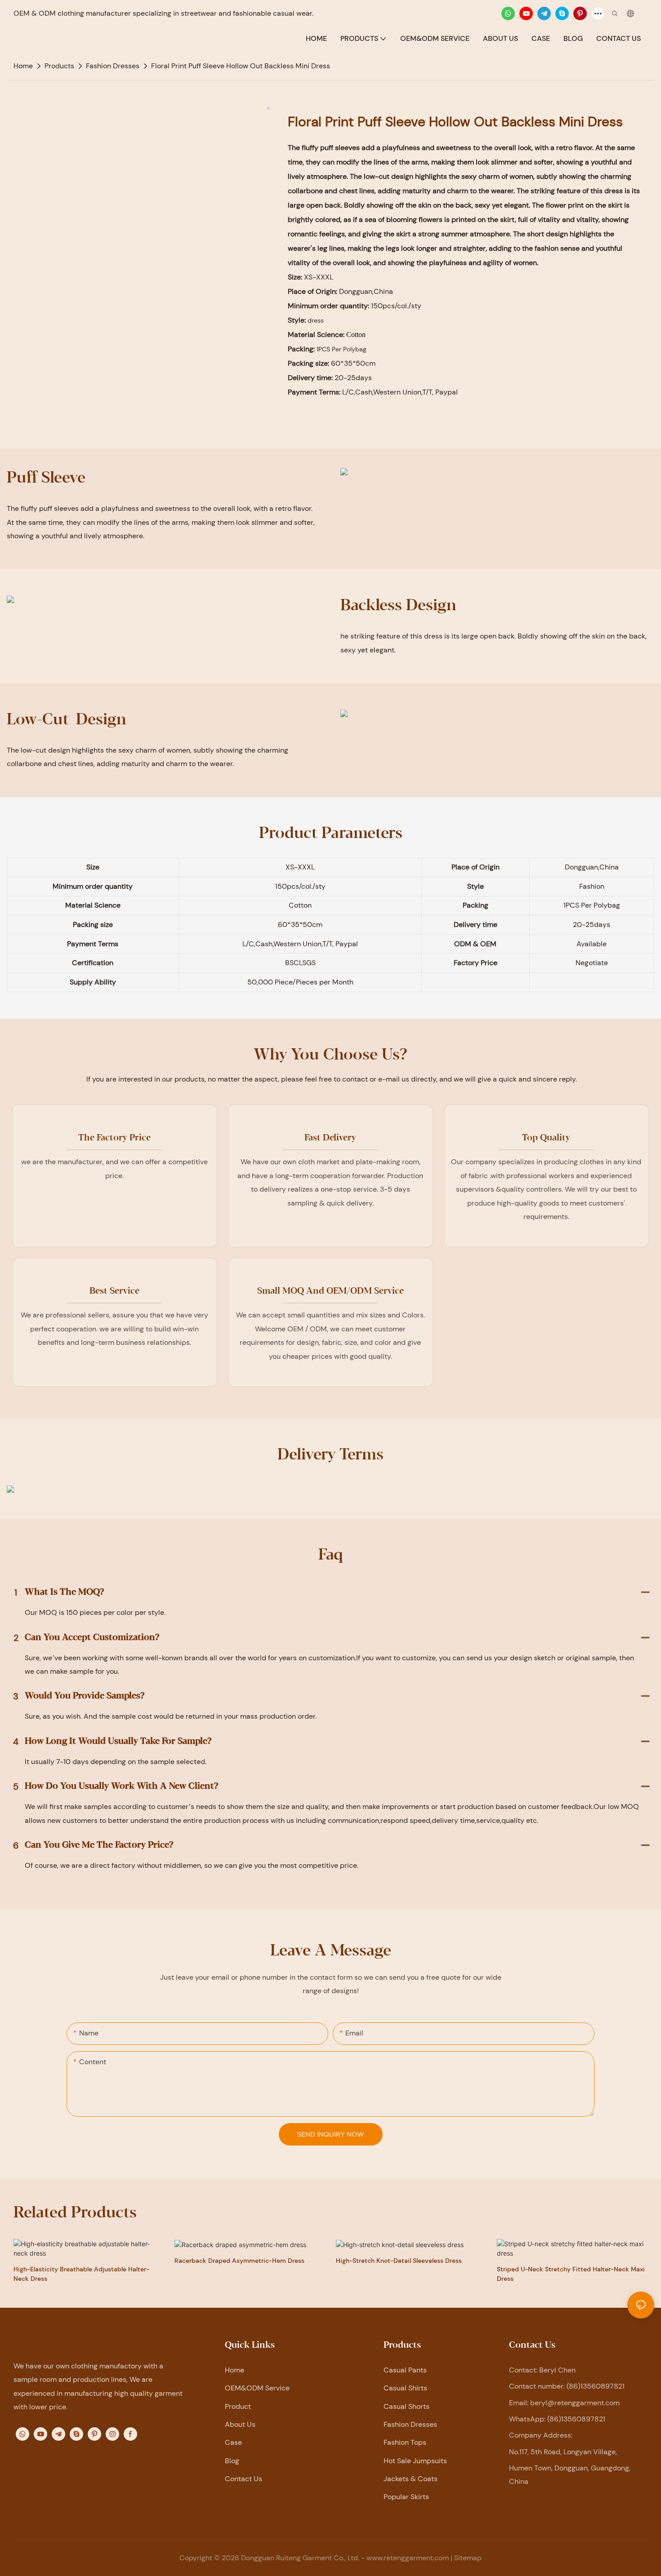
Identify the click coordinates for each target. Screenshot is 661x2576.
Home (234, 2370)
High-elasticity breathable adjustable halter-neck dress (81, 2274)
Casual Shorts (406, 2406)
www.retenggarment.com (408, 2558)
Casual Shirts (405, 2388)
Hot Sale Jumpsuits (415, 2461)
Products (59, 66)
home (23, 66)
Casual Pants (405, 2370)
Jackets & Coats (411, 2479)
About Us (240, 2424)
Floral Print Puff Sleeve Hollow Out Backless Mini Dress (241, 66)
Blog (232, 2461)
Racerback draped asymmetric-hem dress (239, 2261)
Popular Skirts (406, 2497)
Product (238, 2406)
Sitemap (468, 2558)
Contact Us (243, 2479)
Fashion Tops (405, 2442)
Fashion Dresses (113, 66)
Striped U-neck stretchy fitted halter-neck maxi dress (571, 2274)
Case (233, 2442)
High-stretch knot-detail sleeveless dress (399, 2261)
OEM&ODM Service (257, 2388)
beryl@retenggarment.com (575, 2403)
